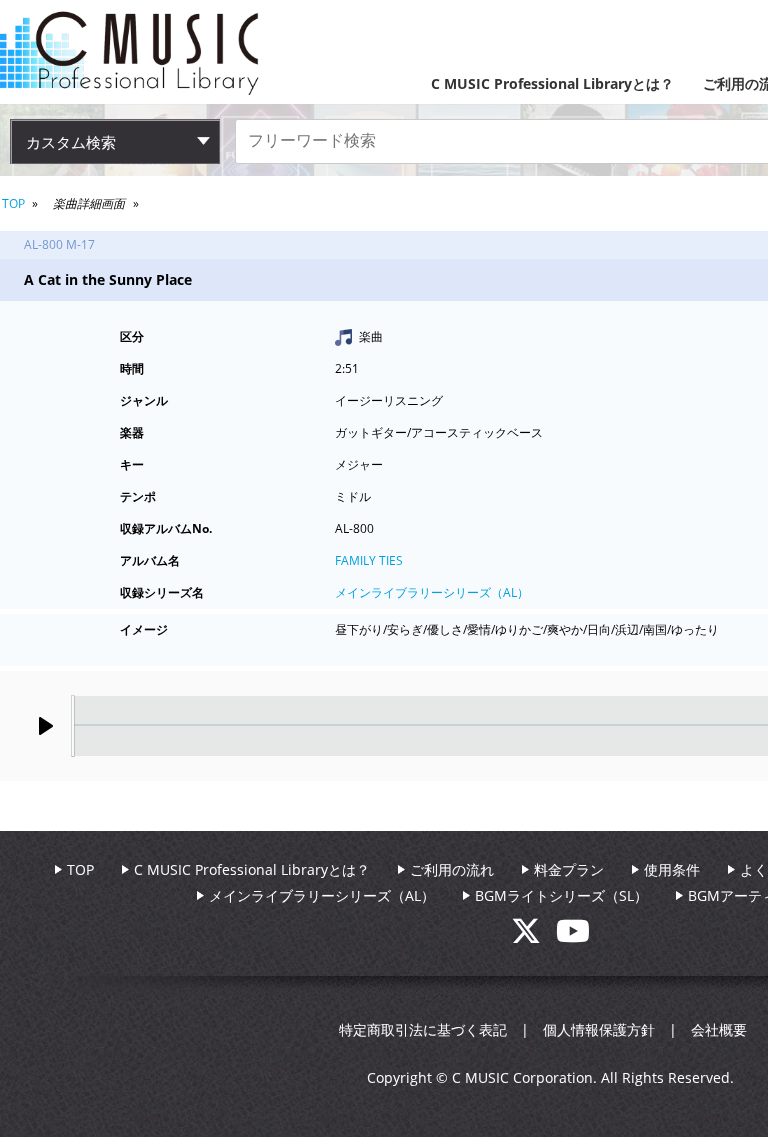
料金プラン (569, 869)
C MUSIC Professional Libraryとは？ (552, 83)
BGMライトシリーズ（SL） (561, 895)
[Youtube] (573, 936)
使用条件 (672, 869)
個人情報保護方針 (599, 1029)
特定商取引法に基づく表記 (423, 1029)
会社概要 (719, 1029)
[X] (533, 936)
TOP (13, 203)
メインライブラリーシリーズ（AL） (432, 592)
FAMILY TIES (369, 560)
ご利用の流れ (452, 869)
